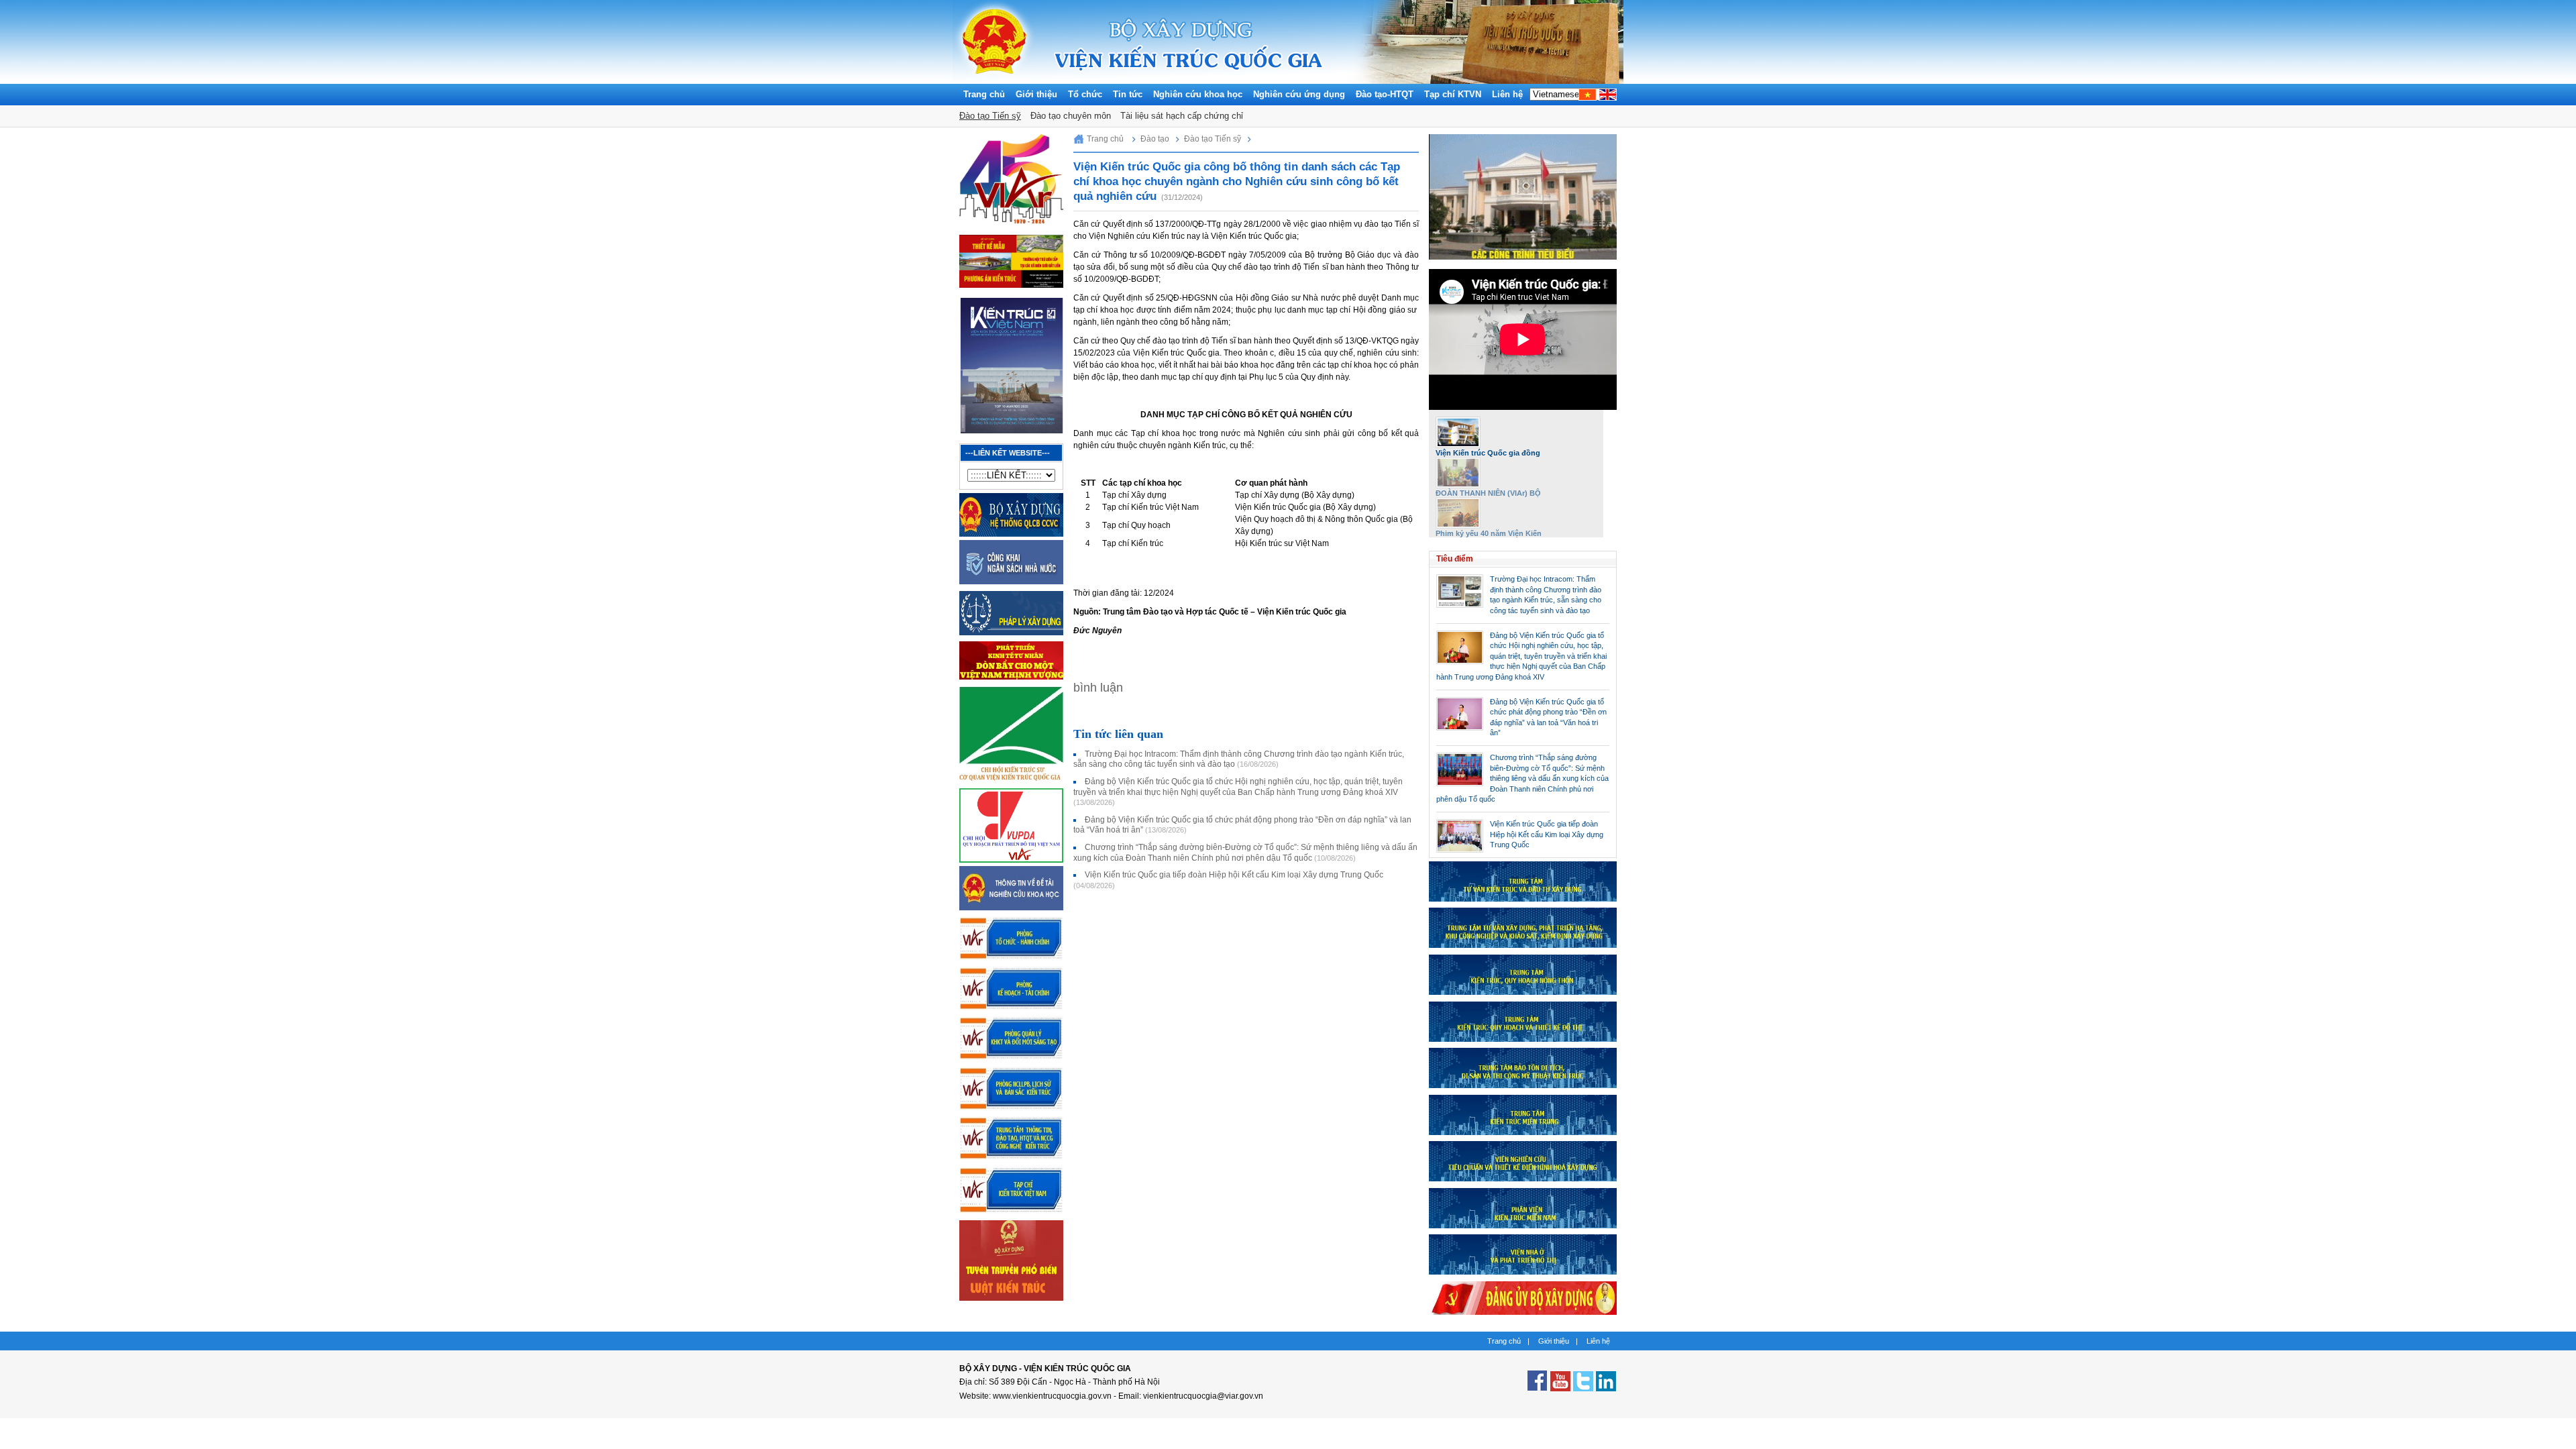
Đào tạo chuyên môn (1071, 116)
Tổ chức (1085, 94)
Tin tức (1128, 94)
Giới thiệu (1036, 94)
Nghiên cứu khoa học (1198, 94)
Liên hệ (1507, 94)
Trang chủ (984, 94)
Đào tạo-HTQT (1385, 94)
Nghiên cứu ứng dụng (1299, 94)
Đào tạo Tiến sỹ (990, 116)
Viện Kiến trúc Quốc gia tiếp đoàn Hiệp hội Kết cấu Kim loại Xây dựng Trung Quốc (1547, 834)
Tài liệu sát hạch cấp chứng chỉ (1182, 116)
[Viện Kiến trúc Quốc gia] (995, 80)
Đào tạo (1155, 139)
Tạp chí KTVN (1453, 94)
